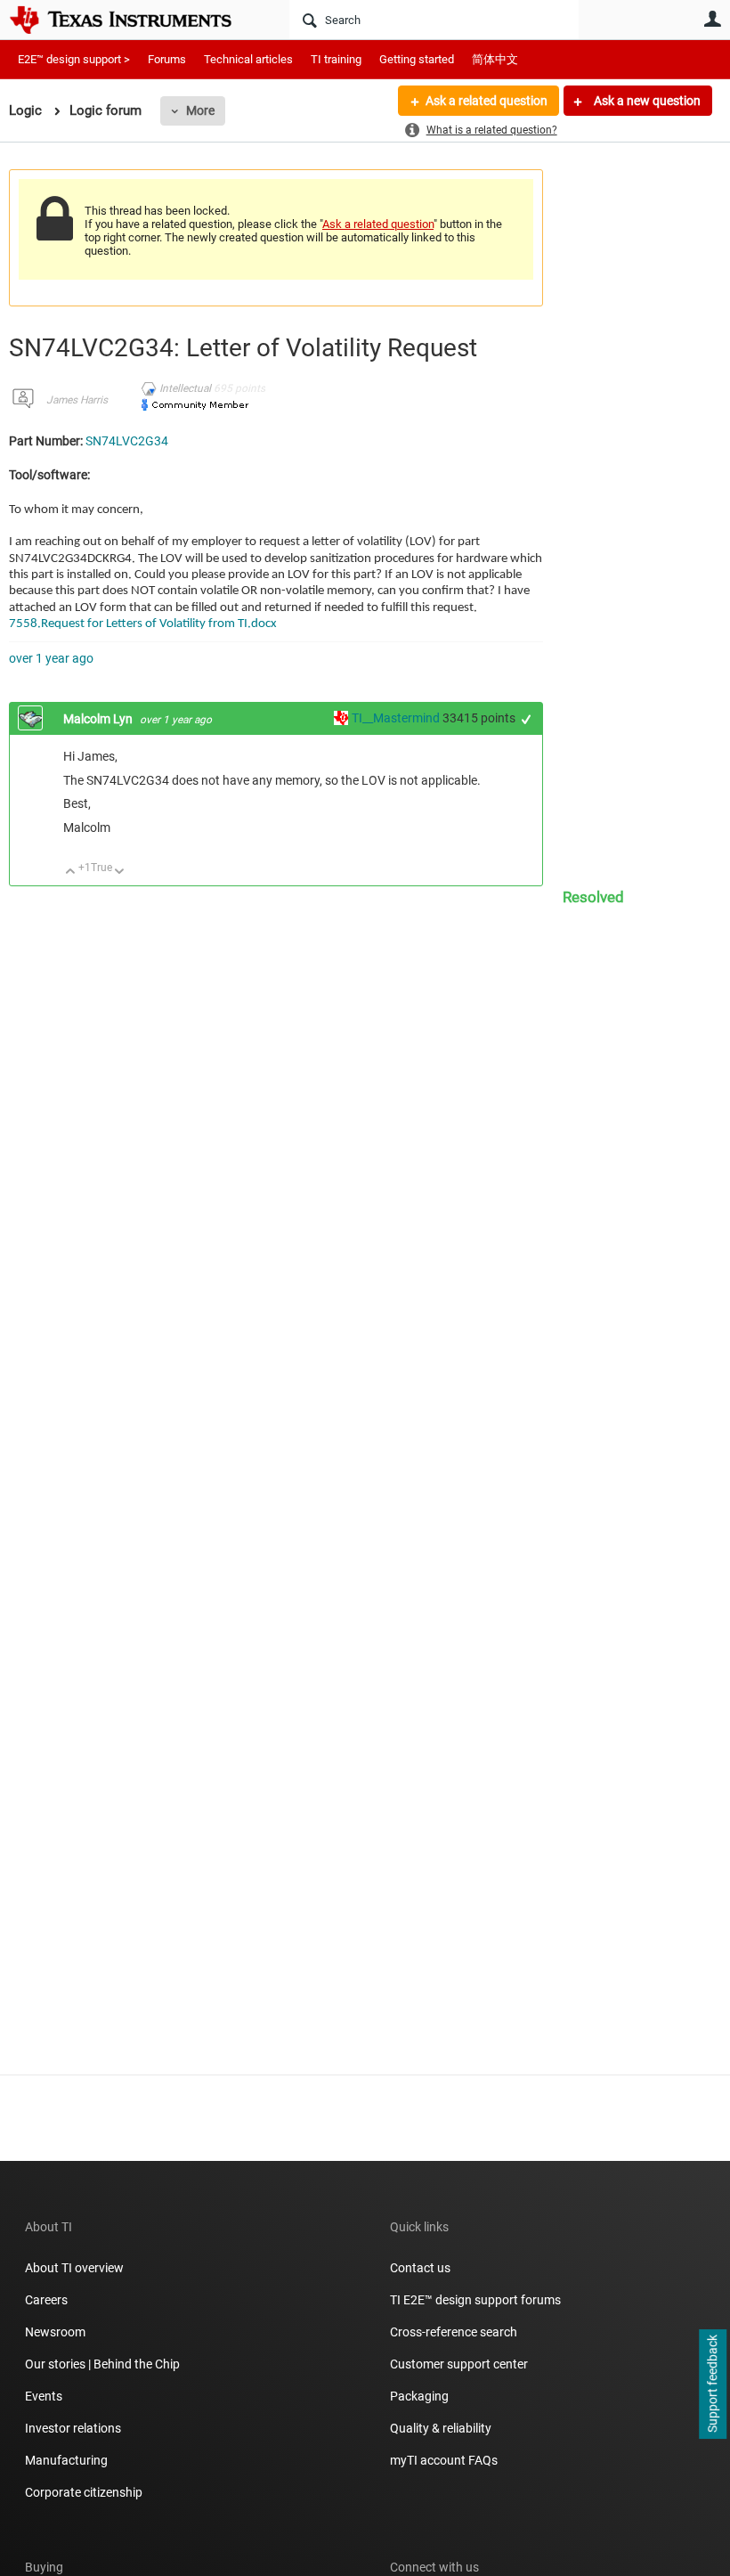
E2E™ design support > (74, 59)
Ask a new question (646, 101)
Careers (46, 2300)
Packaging (419, 2396)
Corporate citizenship (84, 2492)
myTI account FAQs (444, 2460)
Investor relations (73, 2428)
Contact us (420, 2268)
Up (71, 872)
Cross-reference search (454, 2332)
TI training (336, 59)
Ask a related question (487, 101)
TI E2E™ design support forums (475, 2300)
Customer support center (459, 2364)
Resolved (593, 897)
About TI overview (74, 2268)
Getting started (417, 59)
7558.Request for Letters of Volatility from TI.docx (143, 624)
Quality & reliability (441, 2428)
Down (120, 872)
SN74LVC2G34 (127, 441)
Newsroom (55, 2332)
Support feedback (712, 2384)
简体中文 (495, 59)
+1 (527, 719)
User (712, 19)
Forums (167, 59)
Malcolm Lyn (99, 719)
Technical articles (248, 59)
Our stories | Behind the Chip (102, 2364)
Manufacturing (66, 2460)
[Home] (134, 20)
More (200, 110)
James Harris (77, 400)
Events (44, 2396)
